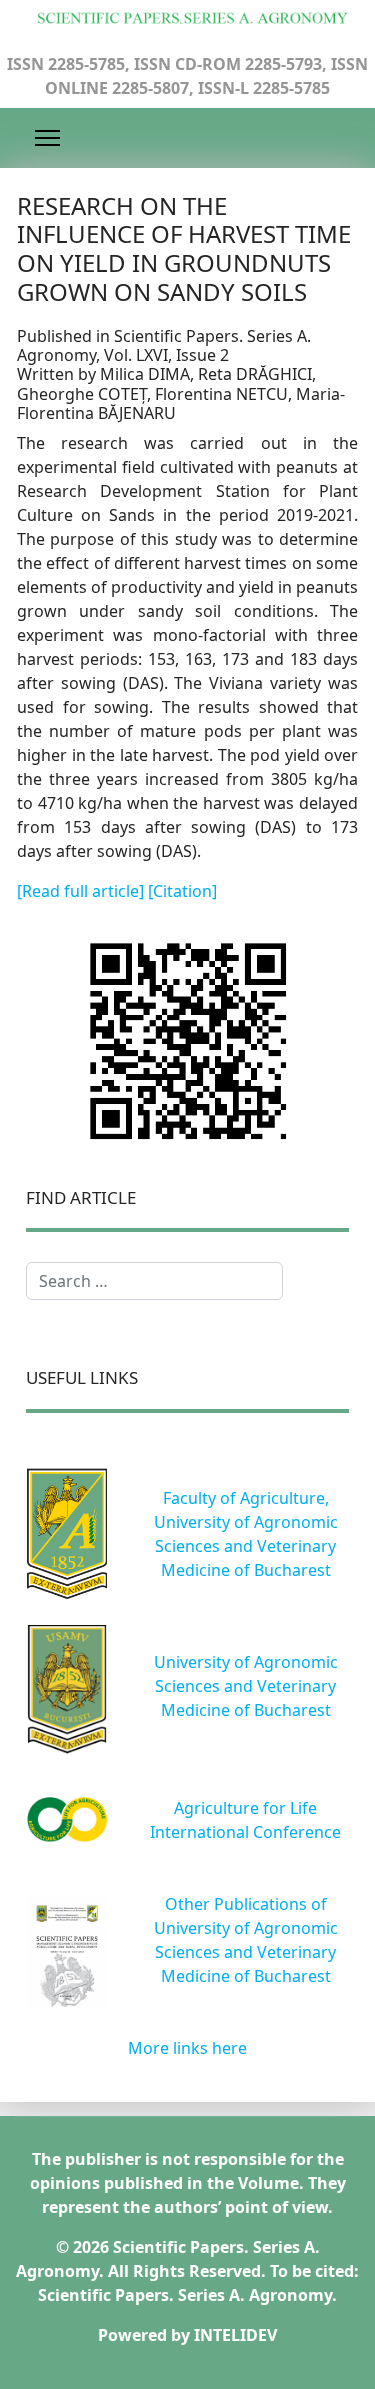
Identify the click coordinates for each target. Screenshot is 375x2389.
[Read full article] (82, 891)
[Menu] (47, 138)
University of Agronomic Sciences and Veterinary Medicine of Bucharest (246, 1686)
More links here (187, 2048)
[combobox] (154, 1281)
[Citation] (182, 891)
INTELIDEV (235, 2335)
